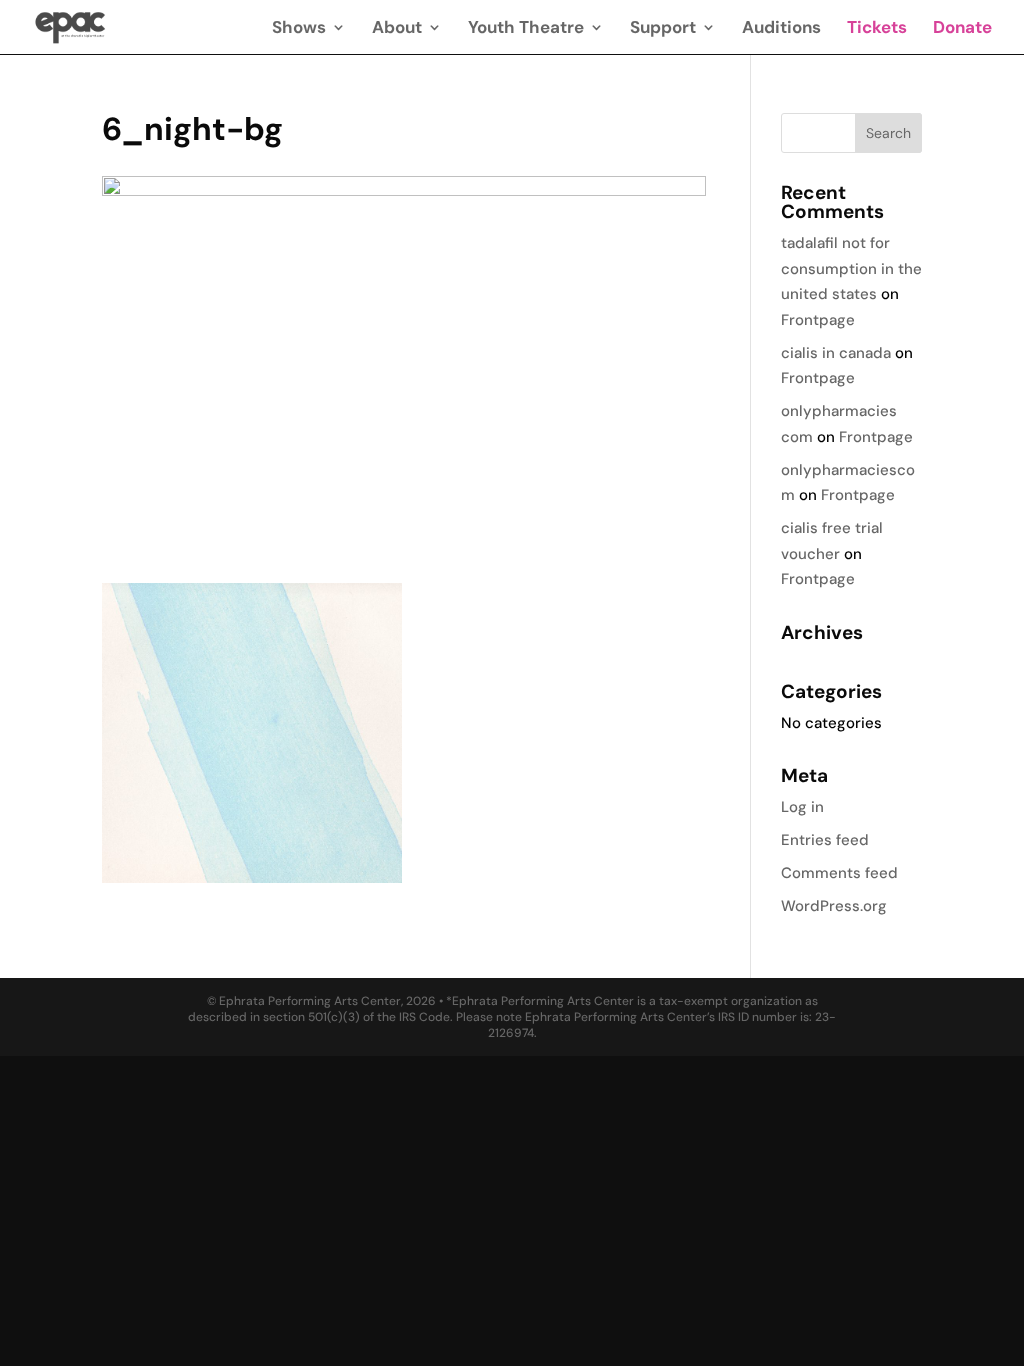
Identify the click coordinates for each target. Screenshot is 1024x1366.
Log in (802, 807)
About (397, 29)
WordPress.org (834, 906)
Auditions (781, 29)
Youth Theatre (526, 29)
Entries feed (825, 840)
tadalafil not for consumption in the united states (851, 268)
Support (663, 29)
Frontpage (818, 320)
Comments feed (839, 873)
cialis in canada (836, 353)
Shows (299, 29)
